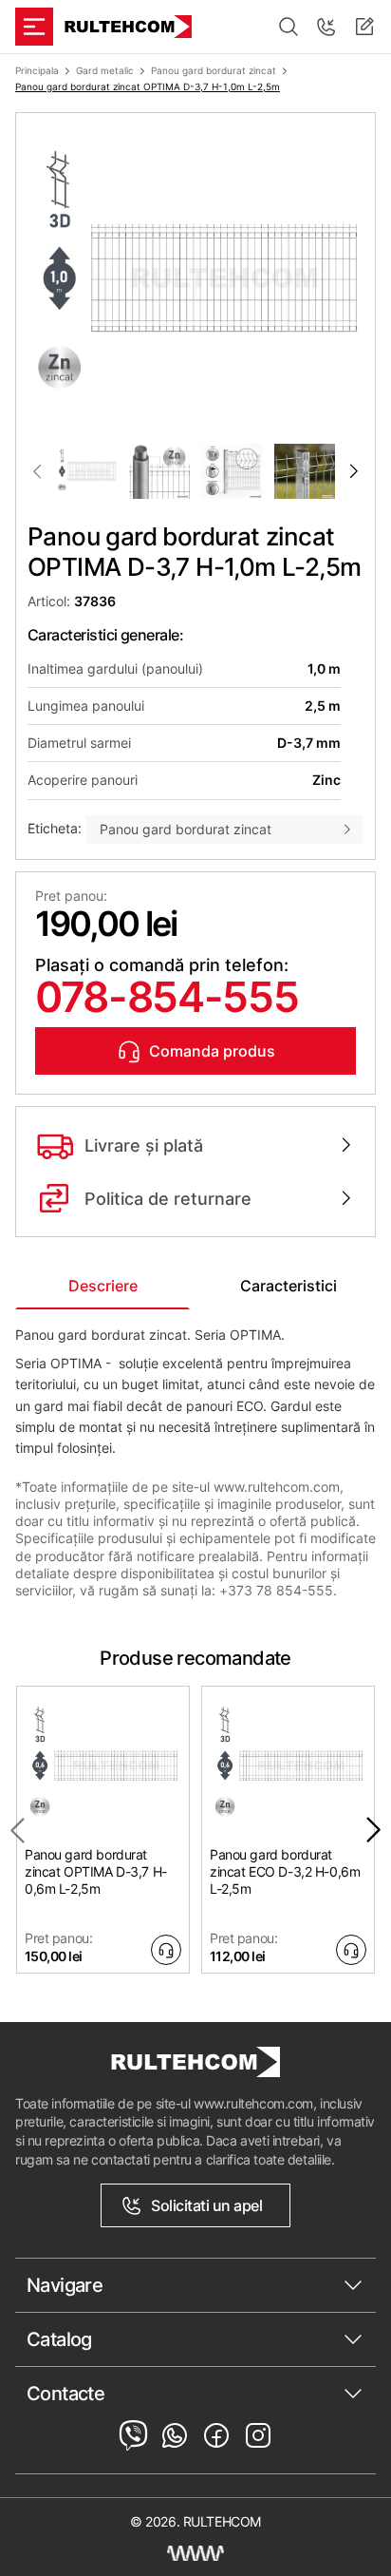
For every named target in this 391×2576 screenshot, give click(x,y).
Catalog (59, 2339)
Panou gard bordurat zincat (214, 70)
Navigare (65, 2285)
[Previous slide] (37, 471)
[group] (195, 278)
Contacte (65, 2394)
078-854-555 (167, 997)
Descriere (103, 1286)
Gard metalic (105, 70)
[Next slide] (354, 471)
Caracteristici (289, 1286)
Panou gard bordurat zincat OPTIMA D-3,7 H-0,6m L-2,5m (96, 1871)
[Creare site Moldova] (195, 2553)
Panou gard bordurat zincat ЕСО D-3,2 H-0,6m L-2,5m (285, 1871)
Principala (37, 70)
